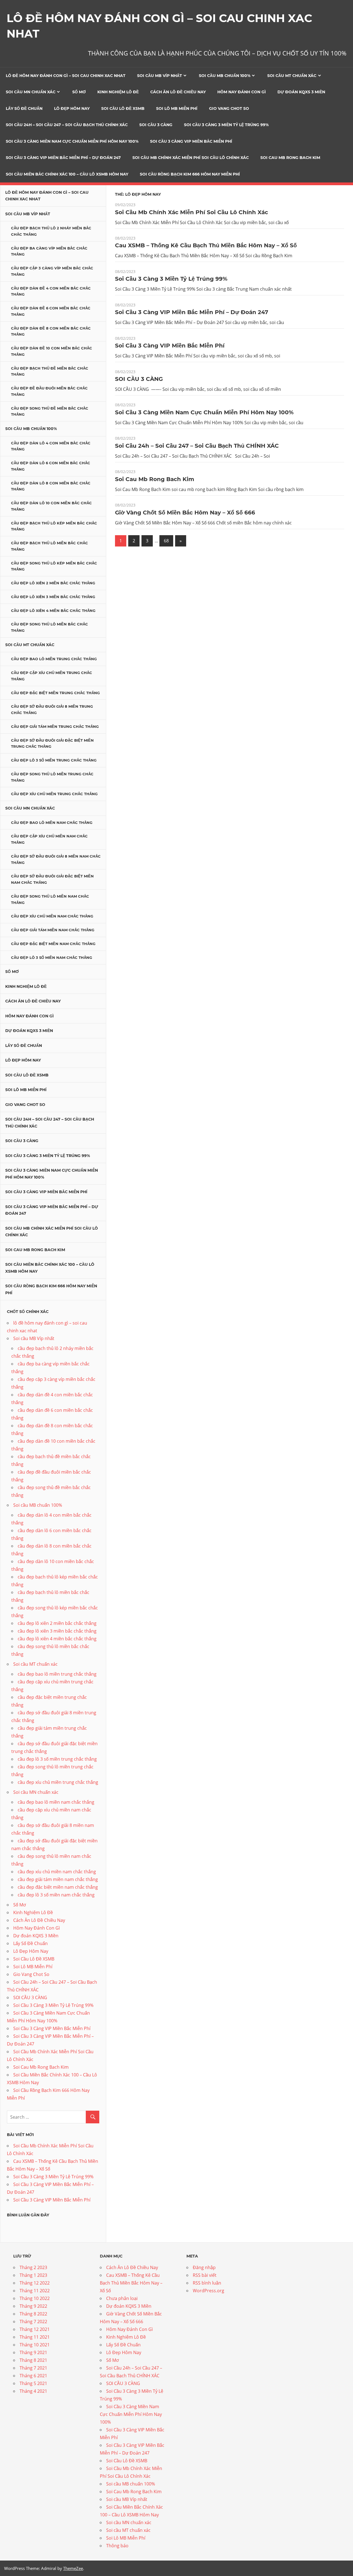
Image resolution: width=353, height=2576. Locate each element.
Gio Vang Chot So (229, 108)
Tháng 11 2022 (35, 2291)
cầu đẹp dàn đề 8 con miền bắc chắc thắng (51, 331)
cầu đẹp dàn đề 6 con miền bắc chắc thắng (51, 311)
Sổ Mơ (79, 92)
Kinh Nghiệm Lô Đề (118, 92)
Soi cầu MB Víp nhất (160, 76)
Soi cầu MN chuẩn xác (31, 92)
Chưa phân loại (122, 2298)
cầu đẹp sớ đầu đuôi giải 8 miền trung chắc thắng (52, 709)
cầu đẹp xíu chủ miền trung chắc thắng (54, 794)
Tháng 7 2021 (33, 2368)
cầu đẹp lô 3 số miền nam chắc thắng (52, 957)
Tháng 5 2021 (33, 2383)
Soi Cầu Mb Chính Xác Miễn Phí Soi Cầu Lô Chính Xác (191, 158)
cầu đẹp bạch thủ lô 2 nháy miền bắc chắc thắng (51, 231)
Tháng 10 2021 (35, 2345)
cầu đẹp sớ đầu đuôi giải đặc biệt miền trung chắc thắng (52, 743)
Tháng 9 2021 (33, 2352)
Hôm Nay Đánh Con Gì (242, 92)
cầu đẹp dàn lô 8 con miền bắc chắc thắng (51, 486)
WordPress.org (208, 2291)
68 (166, 541)
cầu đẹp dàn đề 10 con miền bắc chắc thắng (52, 351)
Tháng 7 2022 (33, 2322)
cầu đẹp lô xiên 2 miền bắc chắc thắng (53, 583)
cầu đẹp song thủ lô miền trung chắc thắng (52, 777)
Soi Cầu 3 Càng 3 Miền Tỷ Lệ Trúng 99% (226, 125)
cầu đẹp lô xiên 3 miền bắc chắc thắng (53, 597)
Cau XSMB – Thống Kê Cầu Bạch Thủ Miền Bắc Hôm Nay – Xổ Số (206, 245)
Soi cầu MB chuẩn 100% (225, 76)
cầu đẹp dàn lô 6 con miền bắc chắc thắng (51, 466)
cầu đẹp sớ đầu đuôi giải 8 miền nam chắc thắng (56, 859)
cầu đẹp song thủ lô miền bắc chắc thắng (50, 627)
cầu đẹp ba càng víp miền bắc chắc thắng (49, 251)
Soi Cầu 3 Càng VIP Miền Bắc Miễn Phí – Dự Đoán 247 (63, 158)
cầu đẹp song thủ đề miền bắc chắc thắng (50, 411)
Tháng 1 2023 (33, 2275)
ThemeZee (73, 2568)
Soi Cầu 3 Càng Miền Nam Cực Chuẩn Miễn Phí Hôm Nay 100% (72, 141)
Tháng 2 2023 (33, 2267)
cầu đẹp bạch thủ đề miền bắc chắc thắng (50, 371)
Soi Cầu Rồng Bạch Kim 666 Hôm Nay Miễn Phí (190, 174)
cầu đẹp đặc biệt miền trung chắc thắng (55, 693)
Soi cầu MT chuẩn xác (292, 76)
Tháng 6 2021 (33, 2376)
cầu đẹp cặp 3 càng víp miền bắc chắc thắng (52, 271)
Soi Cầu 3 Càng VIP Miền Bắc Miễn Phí (191, 141)
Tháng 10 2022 (35, 2298)
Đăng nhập (204, 2267)
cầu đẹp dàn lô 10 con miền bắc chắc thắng (51, 506)
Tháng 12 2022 (35, 2283)
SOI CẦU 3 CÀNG (156, 125)
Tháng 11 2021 (35, 2337)
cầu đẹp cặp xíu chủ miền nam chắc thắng (49, 839)
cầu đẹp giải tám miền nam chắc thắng (53, 930)
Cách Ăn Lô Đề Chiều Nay (178, 92)
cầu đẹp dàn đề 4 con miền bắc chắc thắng (51, 291)
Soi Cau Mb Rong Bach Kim (290, 158)
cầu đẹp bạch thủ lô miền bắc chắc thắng (50, 546)
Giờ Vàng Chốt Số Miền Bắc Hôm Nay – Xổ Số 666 (185, 513)
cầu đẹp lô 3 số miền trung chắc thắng (54, 760)
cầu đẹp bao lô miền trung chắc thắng (54, 659)
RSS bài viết (205, 2275)
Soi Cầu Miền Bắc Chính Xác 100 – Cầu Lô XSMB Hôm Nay (67, 174)
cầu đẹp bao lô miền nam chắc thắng (52, 823)
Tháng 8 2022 (33, 2314)
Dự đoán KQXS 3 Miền (301, 92)
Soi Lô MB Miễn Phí (177, 108)
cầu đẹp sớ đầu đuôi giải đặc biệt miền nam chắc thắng (52, 879)
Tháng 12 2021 (35, 2329)
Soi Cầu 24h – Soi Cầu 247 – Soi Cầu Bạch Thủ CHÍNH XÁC (67, 125)
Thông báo (117, 2546)
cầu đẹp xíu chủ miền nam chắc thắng (52, 916)
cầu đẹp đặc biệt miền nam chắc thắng (53, 944)
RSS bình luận (207, 2283)
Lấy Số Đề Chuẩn (24, 108)
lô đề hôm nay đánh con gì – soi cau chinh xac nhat (66, 76)
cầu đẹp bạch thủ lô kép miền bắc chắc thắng (54, 526)
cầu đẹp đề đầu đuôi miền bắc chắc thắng (49, 391)
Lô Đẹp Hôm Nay (72, 108)
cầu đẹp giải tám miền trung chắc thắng (55, 726)
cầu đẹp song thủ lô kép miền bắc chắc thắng (54, 566)
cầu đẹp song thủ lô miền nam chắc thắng (50, 899)
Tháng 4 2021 (33, 2391)
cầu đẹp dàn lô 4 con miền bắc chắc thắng (51, 446)
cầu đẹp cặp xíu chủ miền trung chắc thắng (52, 676)
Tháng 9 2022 (33, 2306)
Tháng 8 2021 (33, 2360)
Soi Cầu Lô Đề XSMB (123, 108)
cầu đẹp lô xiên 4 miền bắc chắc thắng (53, 611)
